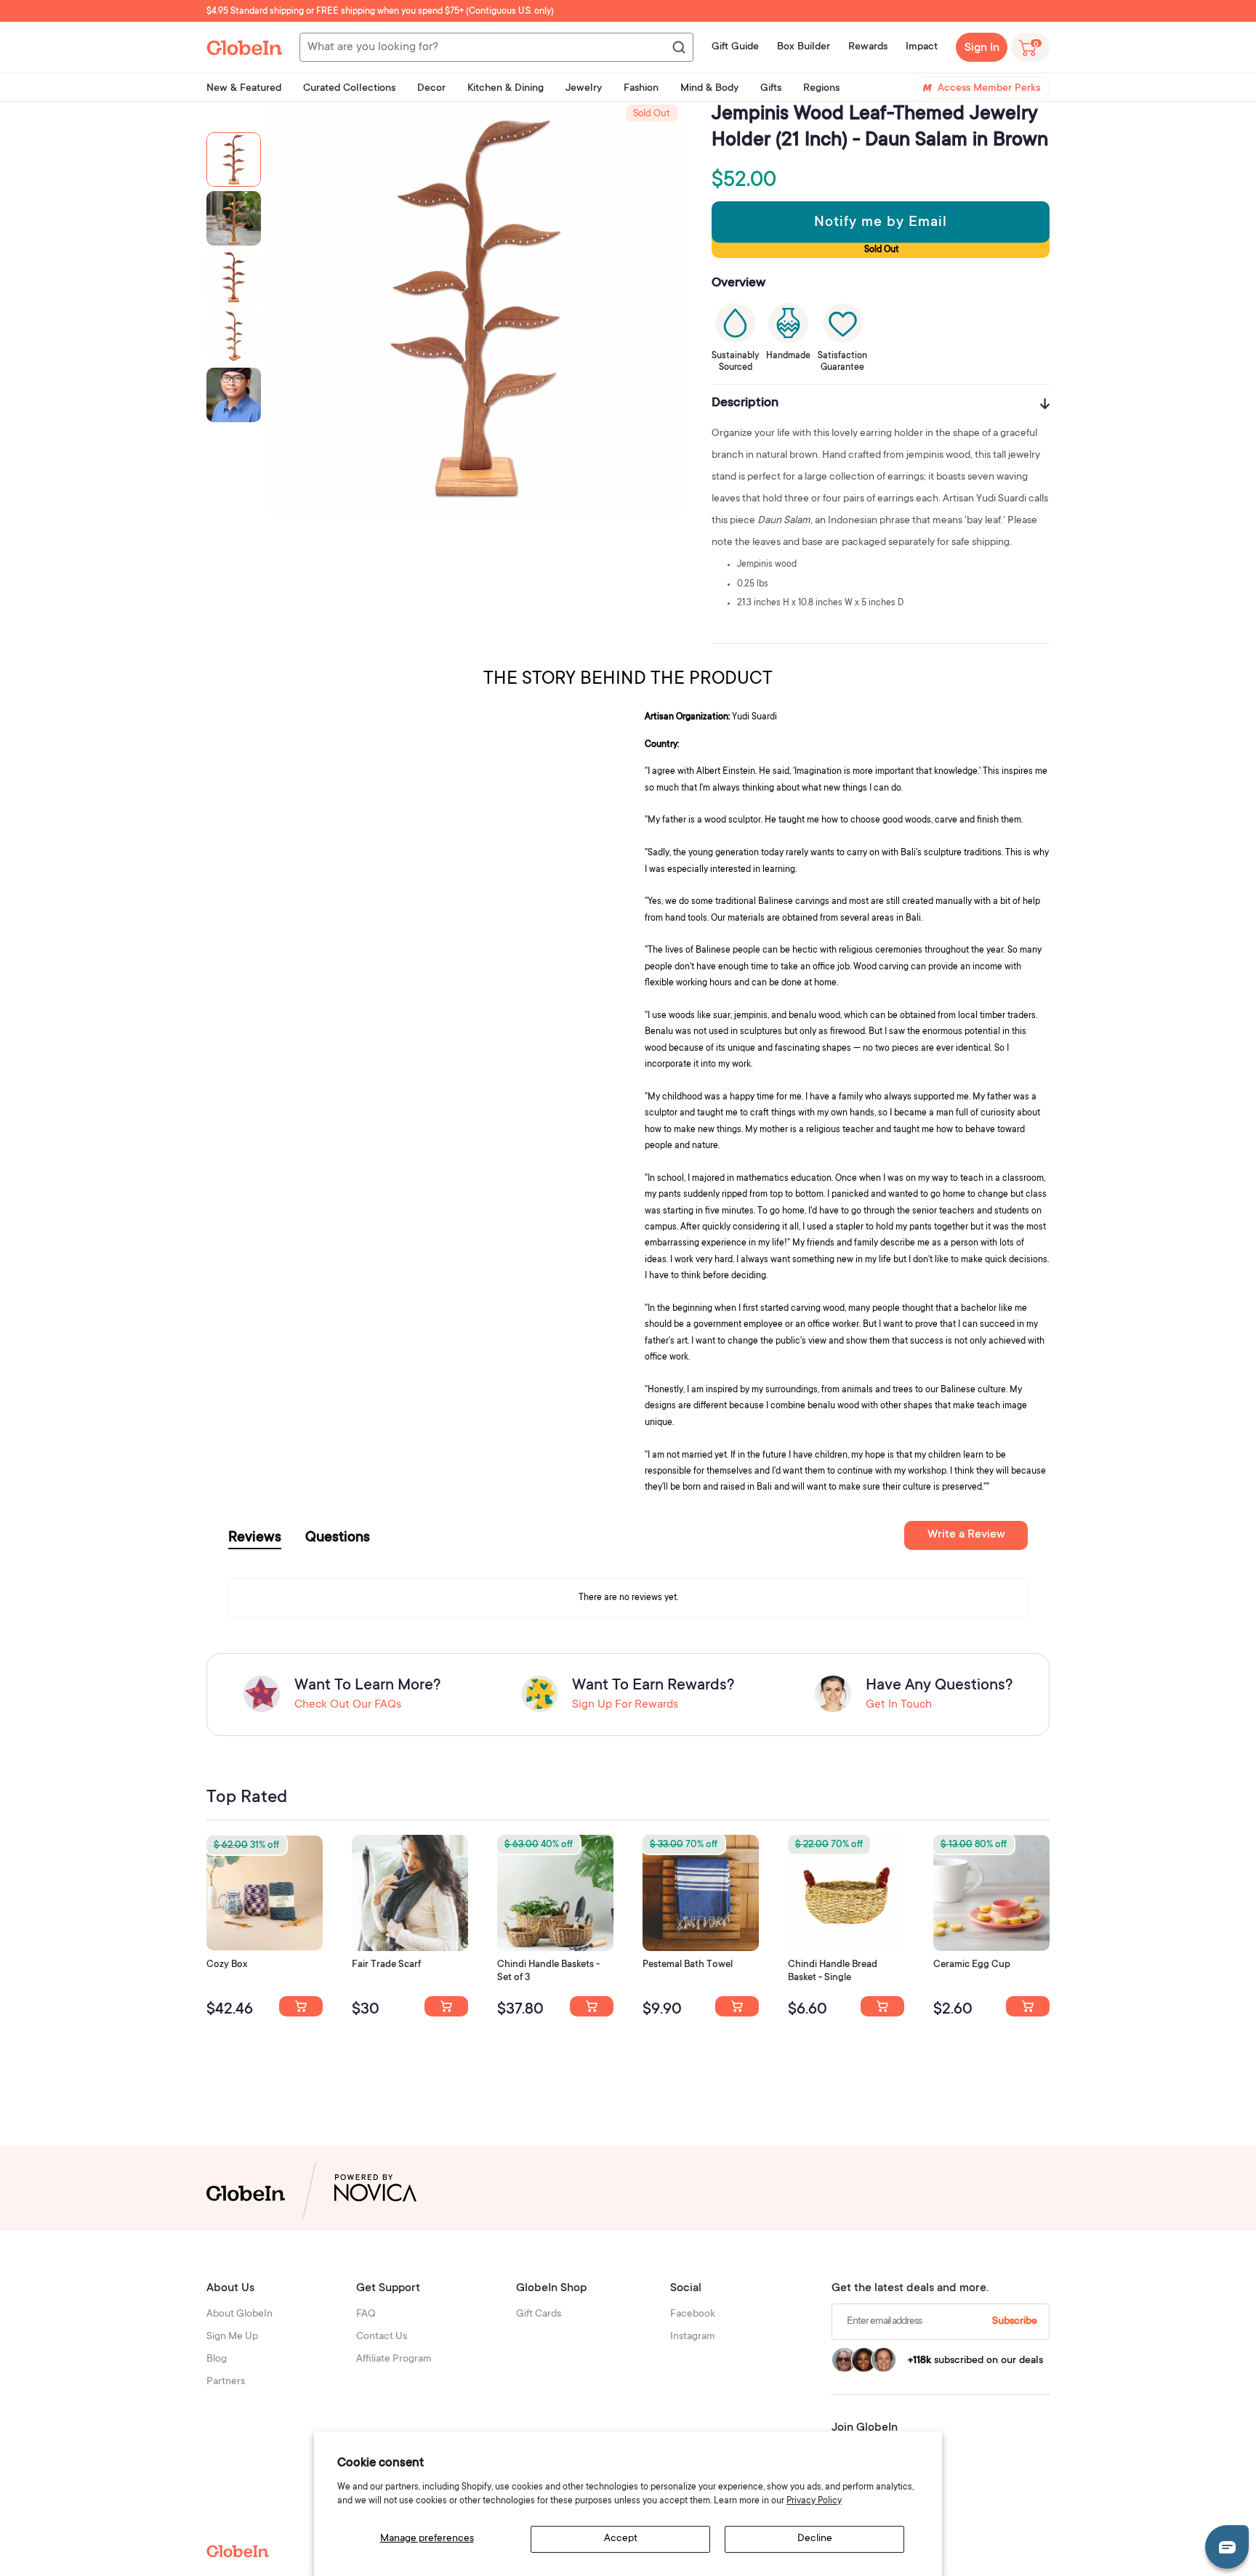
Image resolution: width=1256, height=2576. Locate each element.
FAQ (366, 2314)
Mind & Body (709, 89)
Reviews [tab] (255, 1538)
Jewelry (584, 89)
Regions (821, 89)
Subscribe (1015, 2322)
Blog (217, 2359)
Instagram (693, 2337)
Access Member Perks (989, 89)
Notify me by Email (881, 223)
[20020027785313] (882, 2006)
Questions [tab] (338, 1538)
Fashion (641, 89)
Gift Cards (539, 2314)
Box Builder (804, 47)
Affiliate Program (394, 2359)
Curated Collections (349, 89)
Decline (815, 2539)
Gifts (771, 89)
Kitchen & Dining (506, 89)
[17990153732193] (301, 2006)
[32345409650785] (737, 2006)
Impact (922, 47)
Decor (431, 89)
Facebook (693, 2314)
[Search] (678, 48)
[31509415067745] (1028, 2006)
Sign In (982, 48)
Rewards (868, 47)
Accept (621, 2539)
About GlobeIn (239, 2314)
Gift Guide (735, 47)
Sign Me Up (232, 2337)
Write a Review (966, 1535)
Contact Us (382, 2337)
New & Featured (244, 89)
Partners (226, 2382)
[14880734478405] (592, 2006)
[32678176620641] (446, 2006)
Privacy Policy (814, 2501)
